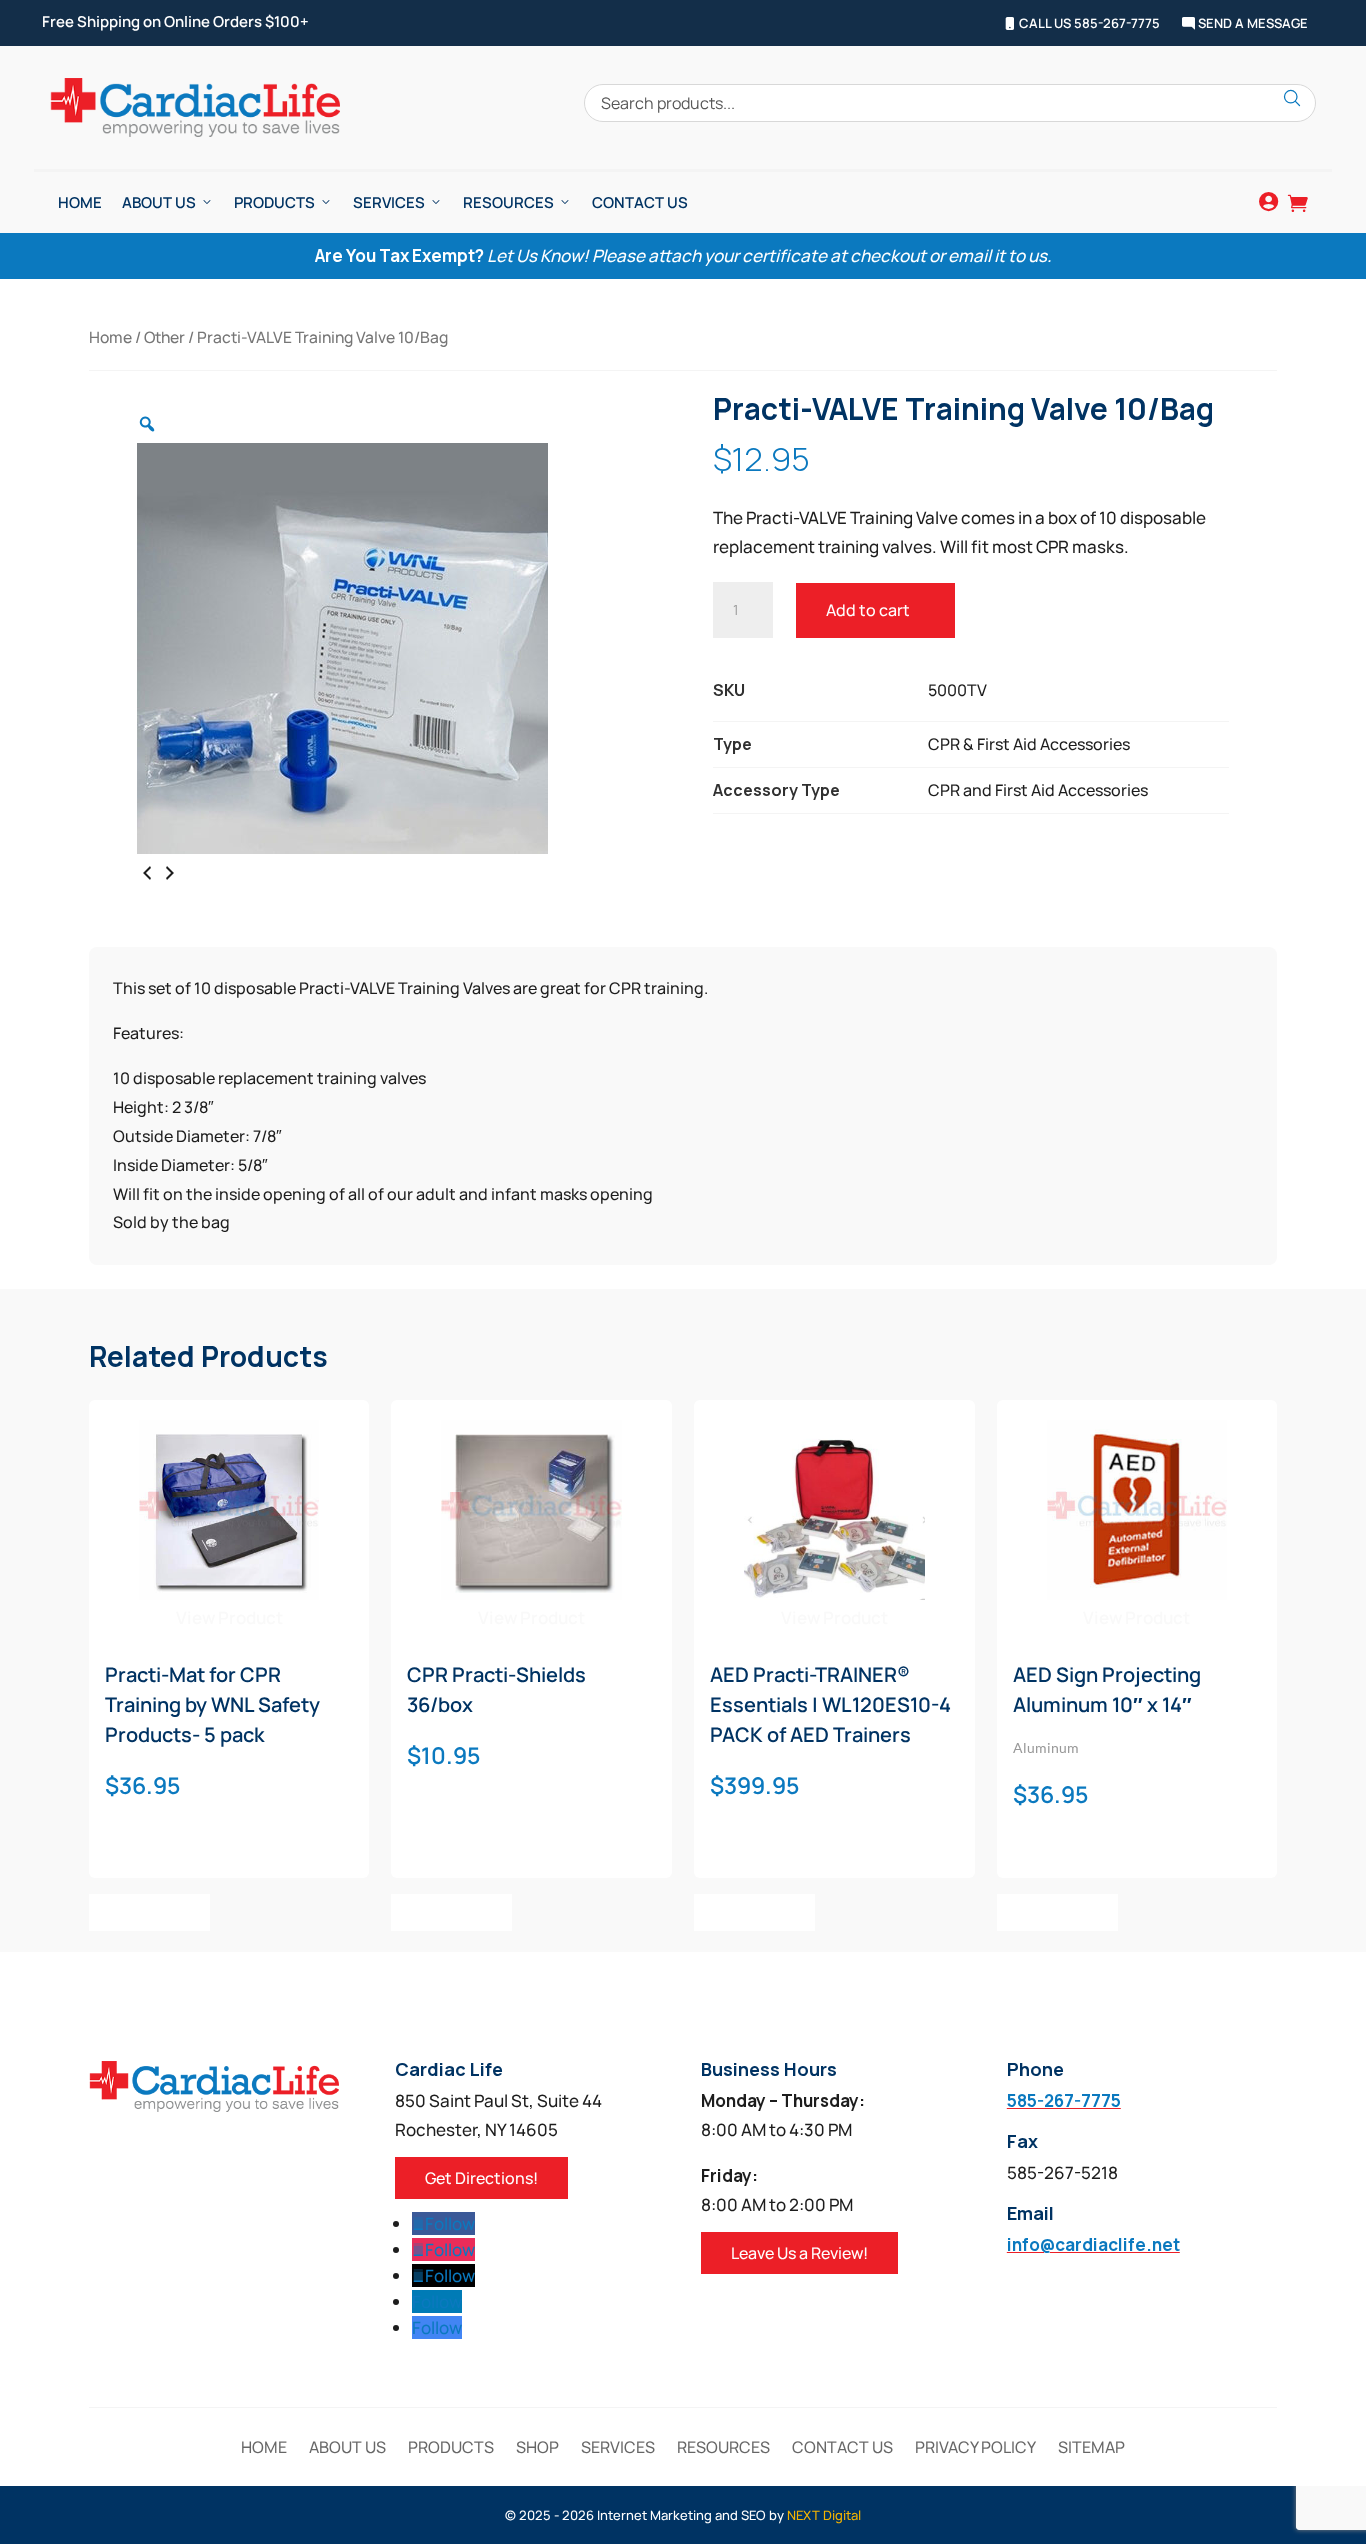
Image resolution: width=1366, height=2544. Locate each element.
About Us (159, 202)
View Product (229, 1617)
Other (164, 337)
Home (80, 202)
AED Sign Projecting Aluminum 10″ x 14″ (1107, 1689)
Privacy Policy (975, 2449)
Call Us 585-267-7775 (1088, 24)
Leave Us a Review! (799, 2253)
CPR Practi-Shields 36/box (496, 1689)
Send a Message (1251, 24)
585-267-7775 (1064, 2100)
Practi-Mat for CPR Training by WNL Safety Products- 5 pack (212, 1704)
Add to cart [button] (149, 1912)
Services (389, 202)
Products (274, 202)
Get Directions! (481, 2178)
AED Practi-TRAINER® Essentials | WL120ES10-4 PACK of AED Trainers (830, 1704)
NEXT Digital (824, 2515)
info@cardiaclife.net (1093, 2244)
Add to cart (868, 610)
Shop (537, 2449)
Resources (508, 202)
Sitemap (1091, 2449)
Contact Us (640, 202)
